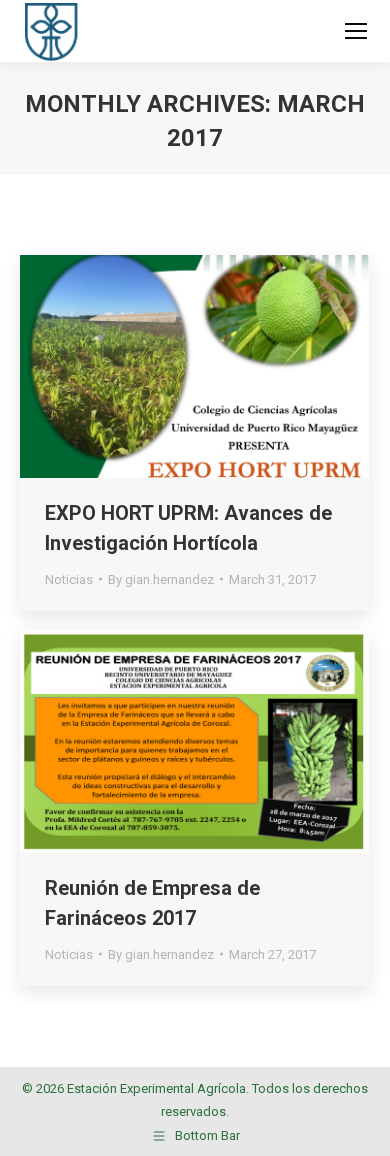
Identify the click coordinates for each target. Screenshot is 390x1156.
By (161, 579)
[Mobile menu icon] (356, 31)
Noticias (69, 579)
